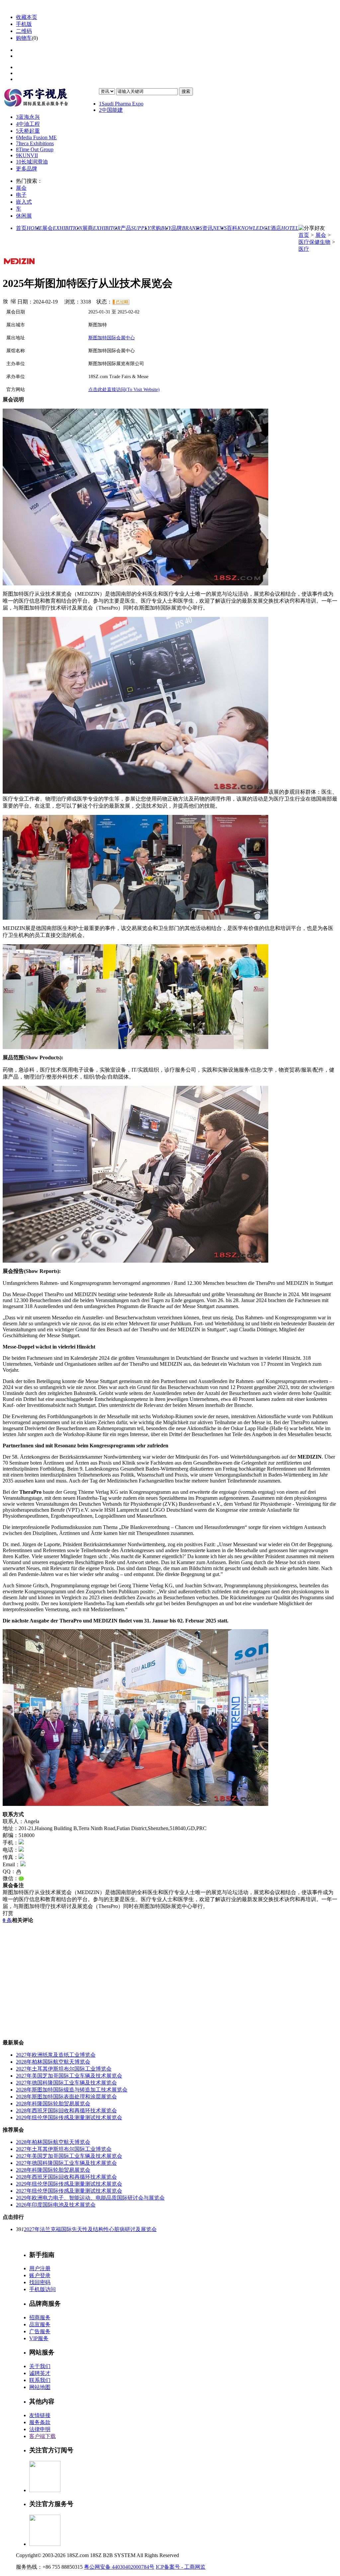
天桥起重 (28, 131)
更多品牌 (27, 169)
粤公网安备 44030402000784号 (119, 2567)
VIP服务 (39, 2338)
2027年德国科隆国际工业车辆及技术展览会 (66, 2083)
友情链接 (40, 2415)
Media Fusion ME (36, 137)
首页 (29, 228)
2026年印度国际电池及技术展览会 (56, 2205)
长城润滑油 (32, 162)
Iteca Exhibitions (35, 143)
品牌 (187, 228)
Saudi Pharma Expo (121, 104)
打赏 (8, 1913)
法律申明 (40, 2429)
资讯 (214, 228)
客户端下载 (42, 2436)
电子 (21, 195)
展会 (21, 188)
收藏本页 (27, 17)
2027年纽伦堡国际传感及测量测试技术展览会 (69, 2191)
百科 (249, 228)
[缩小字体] (13, 301)
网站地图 (40, 2387)
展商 (101, 228)
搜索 (186, 91)
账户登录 (40, 2275)
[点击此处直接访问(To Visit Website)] (19, 267)
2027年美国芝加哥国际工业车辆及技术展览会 (69, 2076)
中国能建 (111, 110)
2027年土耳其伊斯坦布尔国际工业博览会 (64, 2069)
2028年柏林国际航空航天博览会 (53, 2062)
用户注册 (40, 2268)
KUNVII (27, 155)
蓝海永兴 (28, 117)
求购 (161, 228)
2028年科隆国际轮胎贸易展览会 (53, 2104)
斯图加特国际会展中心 (112, 338)
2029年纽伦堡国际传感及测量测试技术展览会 (69, 2117)
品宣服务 (40, 2324)
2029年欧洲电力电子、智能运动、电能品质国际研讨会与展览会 (90, 2198)
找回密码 (40, 2282)
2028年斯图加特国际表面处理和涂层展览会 (66, 2097)
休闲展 (24, 216)
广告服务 (40, 2331)
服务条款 (40, 2422)
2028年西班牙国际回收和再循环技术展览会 (66, 2111)
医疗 (304, 249)
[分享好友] (312, 228)
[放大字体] (5, 301)
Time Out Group (35, 149)
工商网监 (195, 2567)
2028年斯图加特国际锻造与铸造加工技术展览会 (72, 2090)
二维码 (24, 31)
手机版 (24, 24)
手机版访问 (42, 2289)
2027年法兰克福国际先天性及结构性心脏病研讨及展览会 (90, 2229)
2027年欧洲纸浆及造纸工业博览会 (56, 2055)
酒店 (285, 228)
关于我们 (40, 2366)
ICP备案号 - (170, 2567)
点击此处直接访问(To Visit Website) (124, 390)
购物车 (24, 38)
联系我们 (40, 2380)
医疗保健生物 (314, 242)
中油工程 (28, 124)
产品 (135, 228)
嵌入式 (24, 202)
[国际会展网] (51, 98)
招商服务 (40, 2317)
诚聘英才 (40, 2373)
